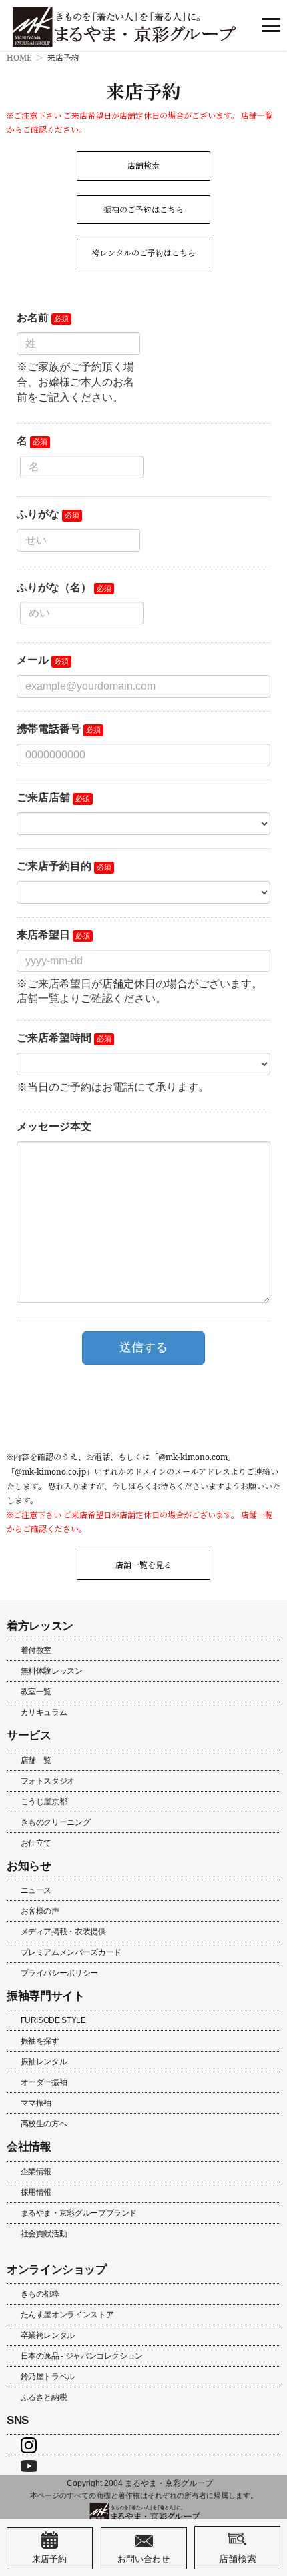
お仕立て (36, 1843)
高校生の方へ (44, 2124)
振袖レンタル (44, 2062)
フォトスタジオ (48, 1781)
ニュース (36, 1890)
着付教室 (36, 1650)
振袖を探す (40, 2041)
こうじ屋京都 (44, 1802)
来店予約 (49, 2559)
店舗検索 (143, 166)
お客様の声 (40, 1911)
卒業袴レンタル (48, 2335)
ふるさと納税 (44, 2397)
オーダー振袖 (44, 2082)
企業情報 (36, 2172)
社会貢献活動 (44, 2234)
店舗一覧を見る (143, 1565)
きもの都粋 (40, 2294)
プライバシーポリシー (59, 1973)
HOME (19, 58)
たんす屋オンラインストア (67, 2315)
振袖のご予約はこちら (143, 210)
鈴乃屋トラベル (48, 2377)
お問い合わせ (143, 2559)
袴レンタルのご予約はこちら (143, 253)
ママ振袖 (36, 2103)
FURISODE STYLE (53, 2020)
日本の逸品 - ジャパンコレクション (82, 2356)
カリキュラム (44, 1712)
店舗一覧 (36, 1760)
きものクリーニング (56, 1822)
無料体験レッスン (52, 1671)
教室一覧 (36, 1692)
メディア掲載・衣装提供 (63, 1932)
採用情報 (36, 2192)
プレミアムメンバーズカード (71, 1952)
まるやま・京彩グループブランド (79, 2213)
